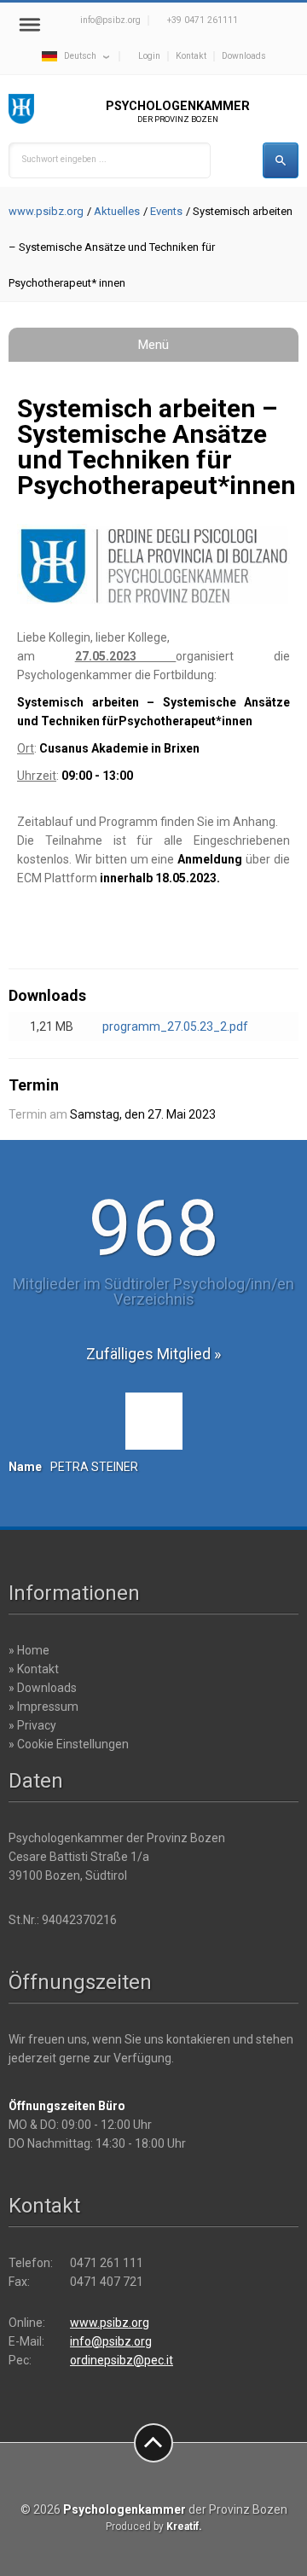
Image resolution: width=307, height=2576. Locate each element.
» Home (29, 1650)
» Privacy (32, 1725)
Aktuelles (117, 211)
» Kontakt (34, 1669)
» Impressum (43, 1707)
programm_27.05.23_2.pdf (175, 1026)
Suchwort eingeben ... (64, 159)
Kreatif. (184, 2527)
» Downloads (43, 1688)
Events (166, 211)
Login (149, 56)
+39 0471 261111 (203, 20)
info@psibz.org (110, 20)
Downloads (244, 56)
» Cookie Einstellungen (69, 1744)
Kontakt (191, 56)
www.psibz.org (46, 211)
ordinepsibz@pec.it (122, 2360)
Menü (153, 345)
